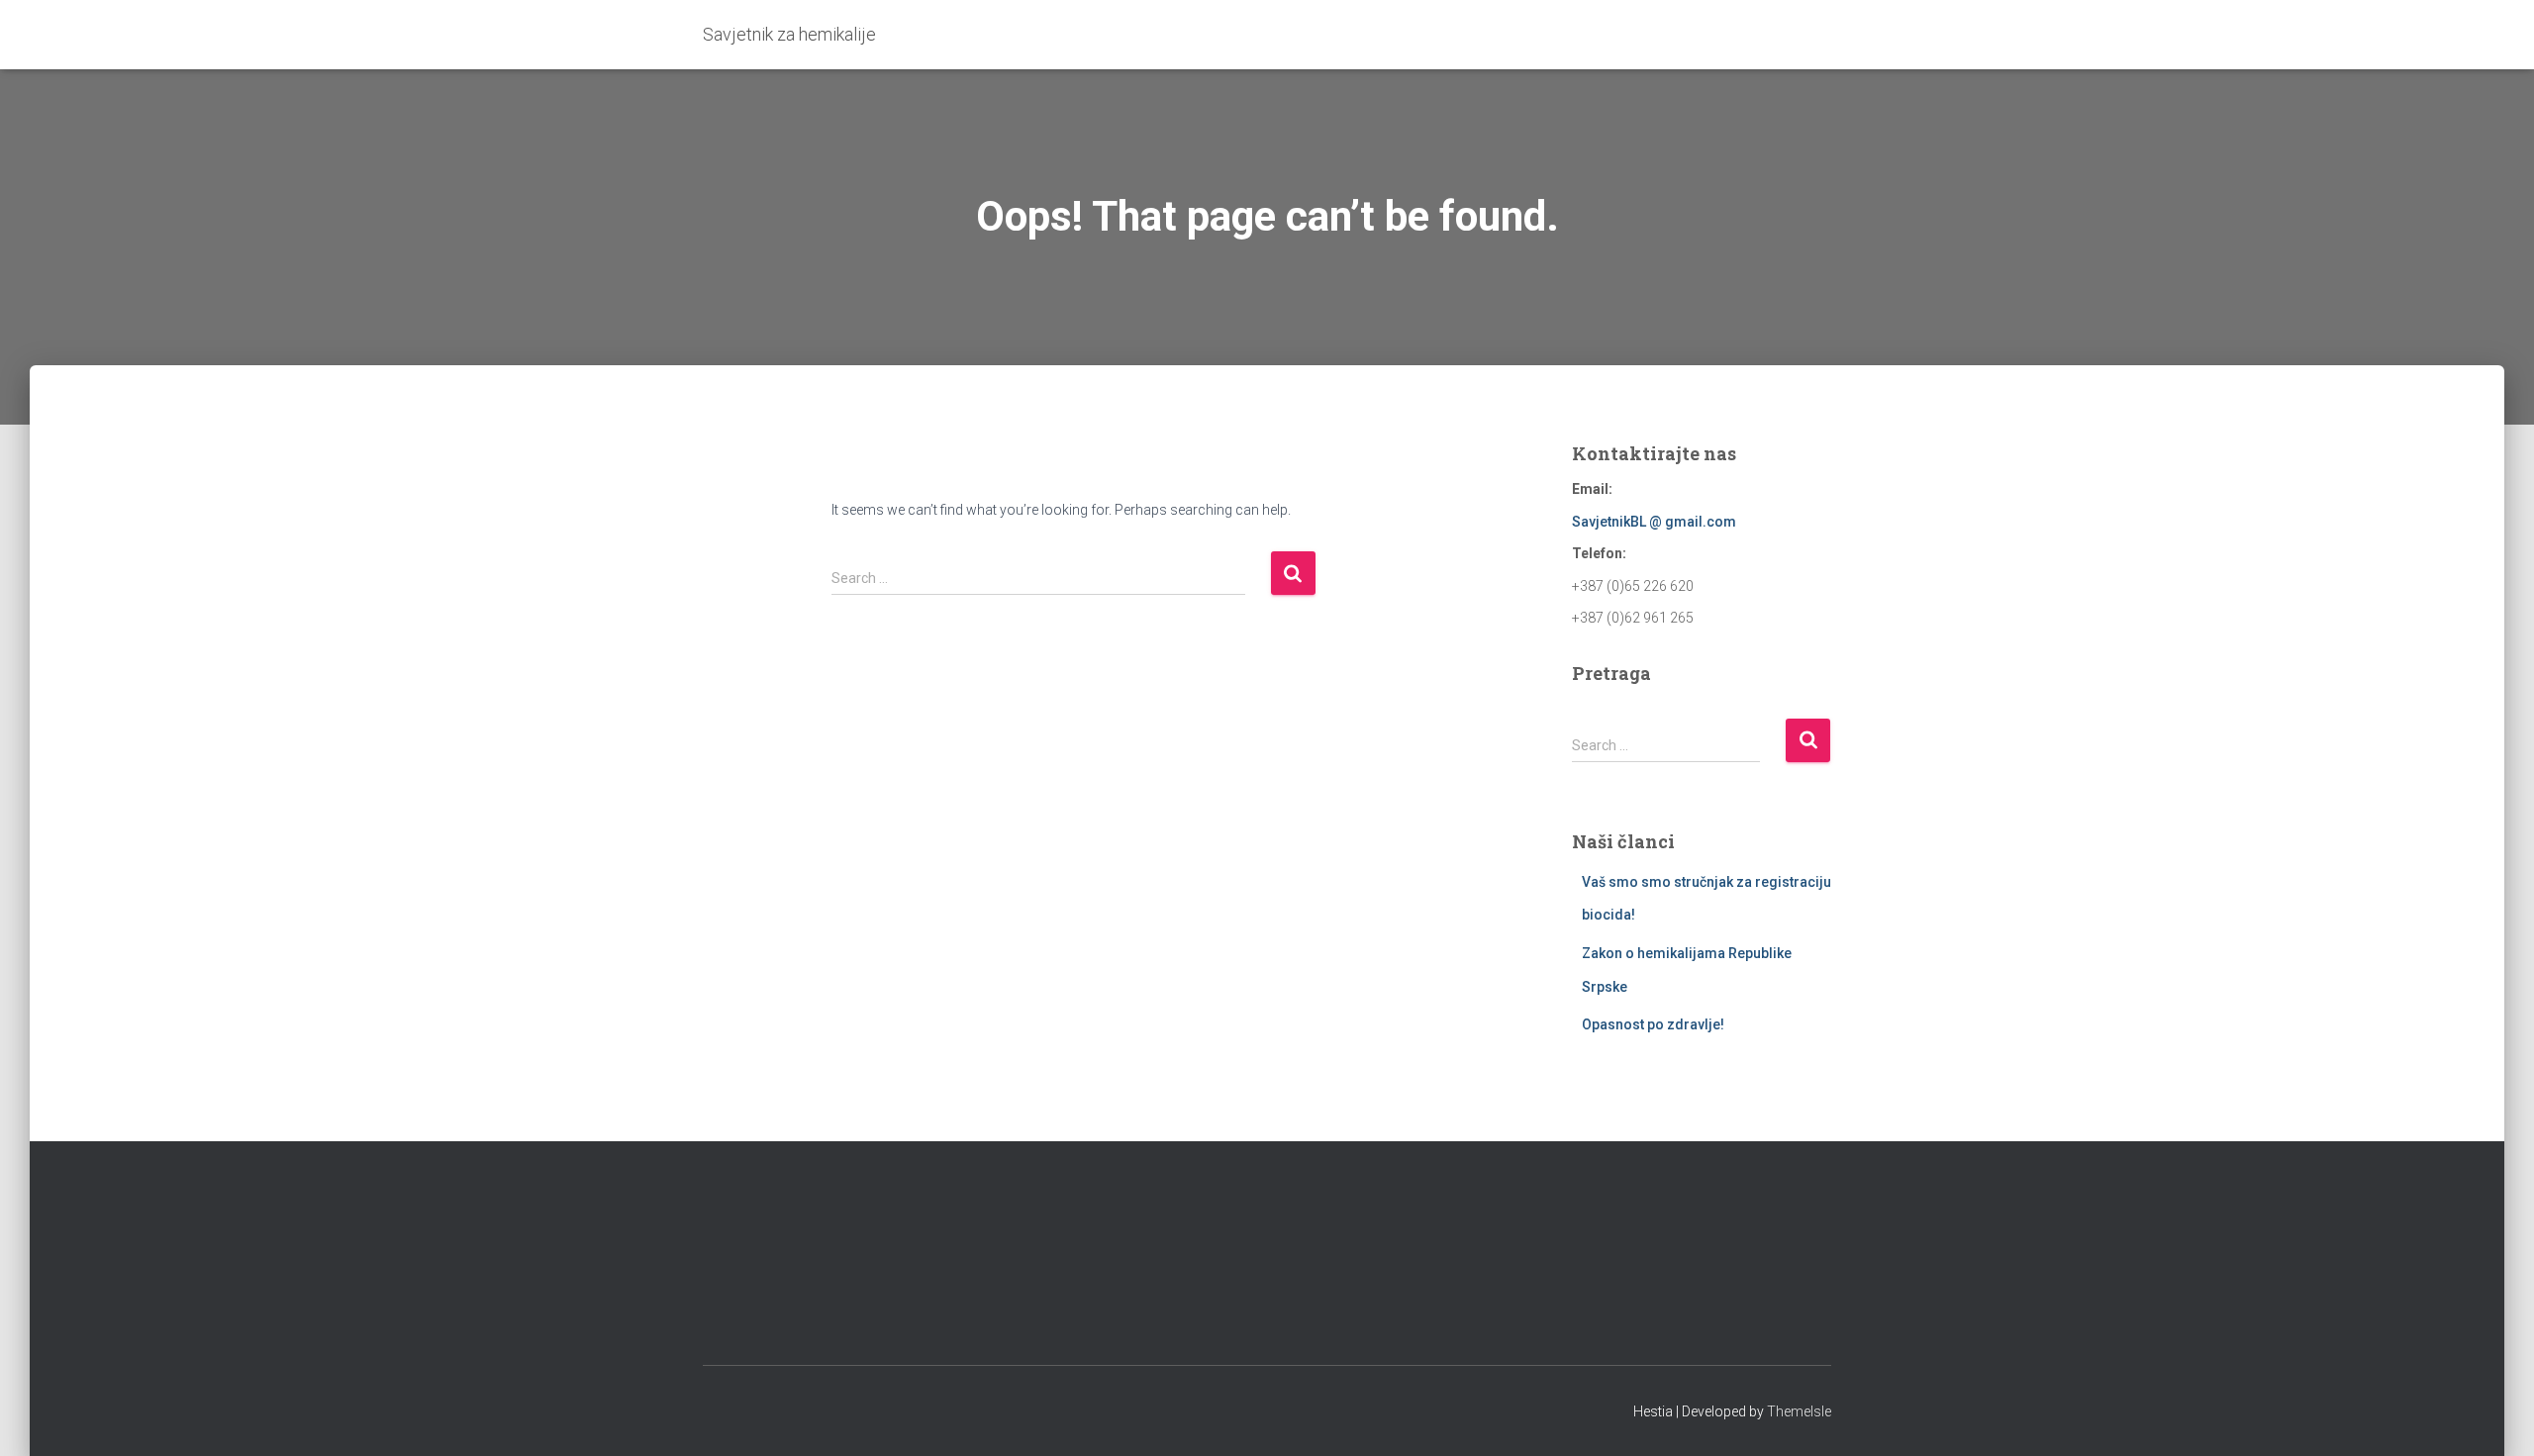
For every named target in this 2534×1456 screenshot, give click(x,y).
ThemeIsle (1799, 1411)
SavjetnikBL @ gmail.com (1654, 522)
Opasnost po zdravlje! (1653, 1024)
